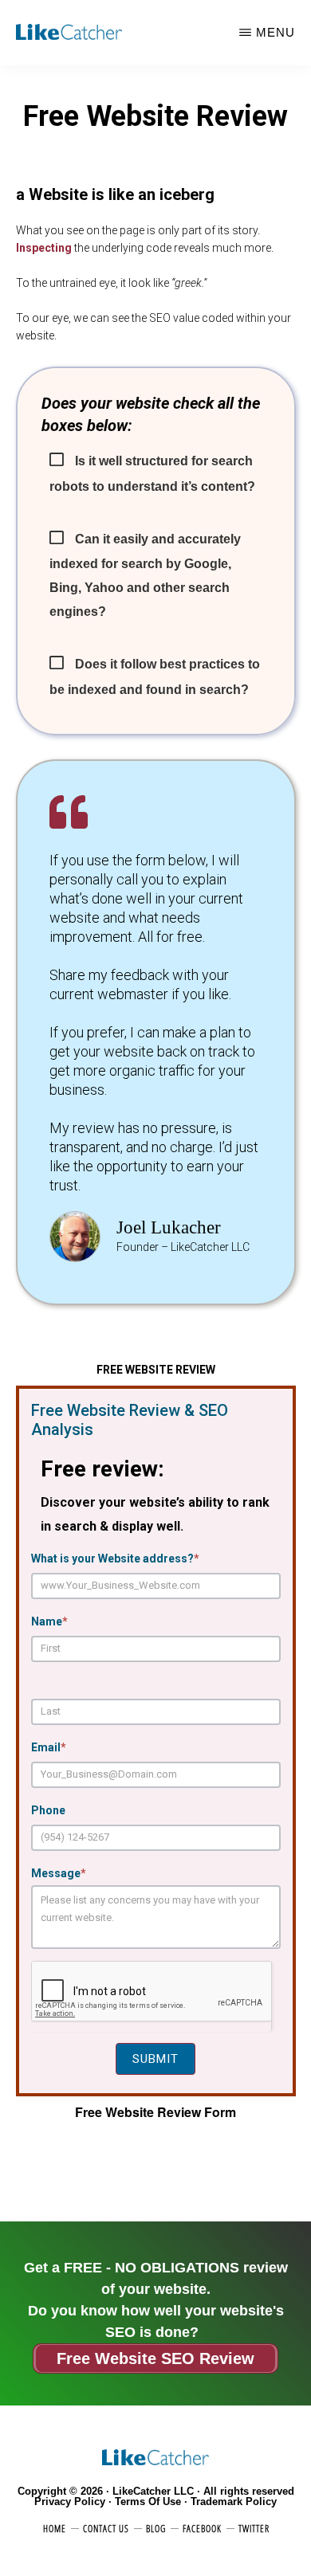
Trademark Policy (234, 2502)
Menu (276, 32)
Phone (48, 1810)
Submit (155, 2059)
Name (49, 1621)
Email (49, 1747)
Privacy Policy (70, 2502)
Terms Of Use (148, 2502)
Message (59, 1873)
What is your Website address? (115, 1559)
